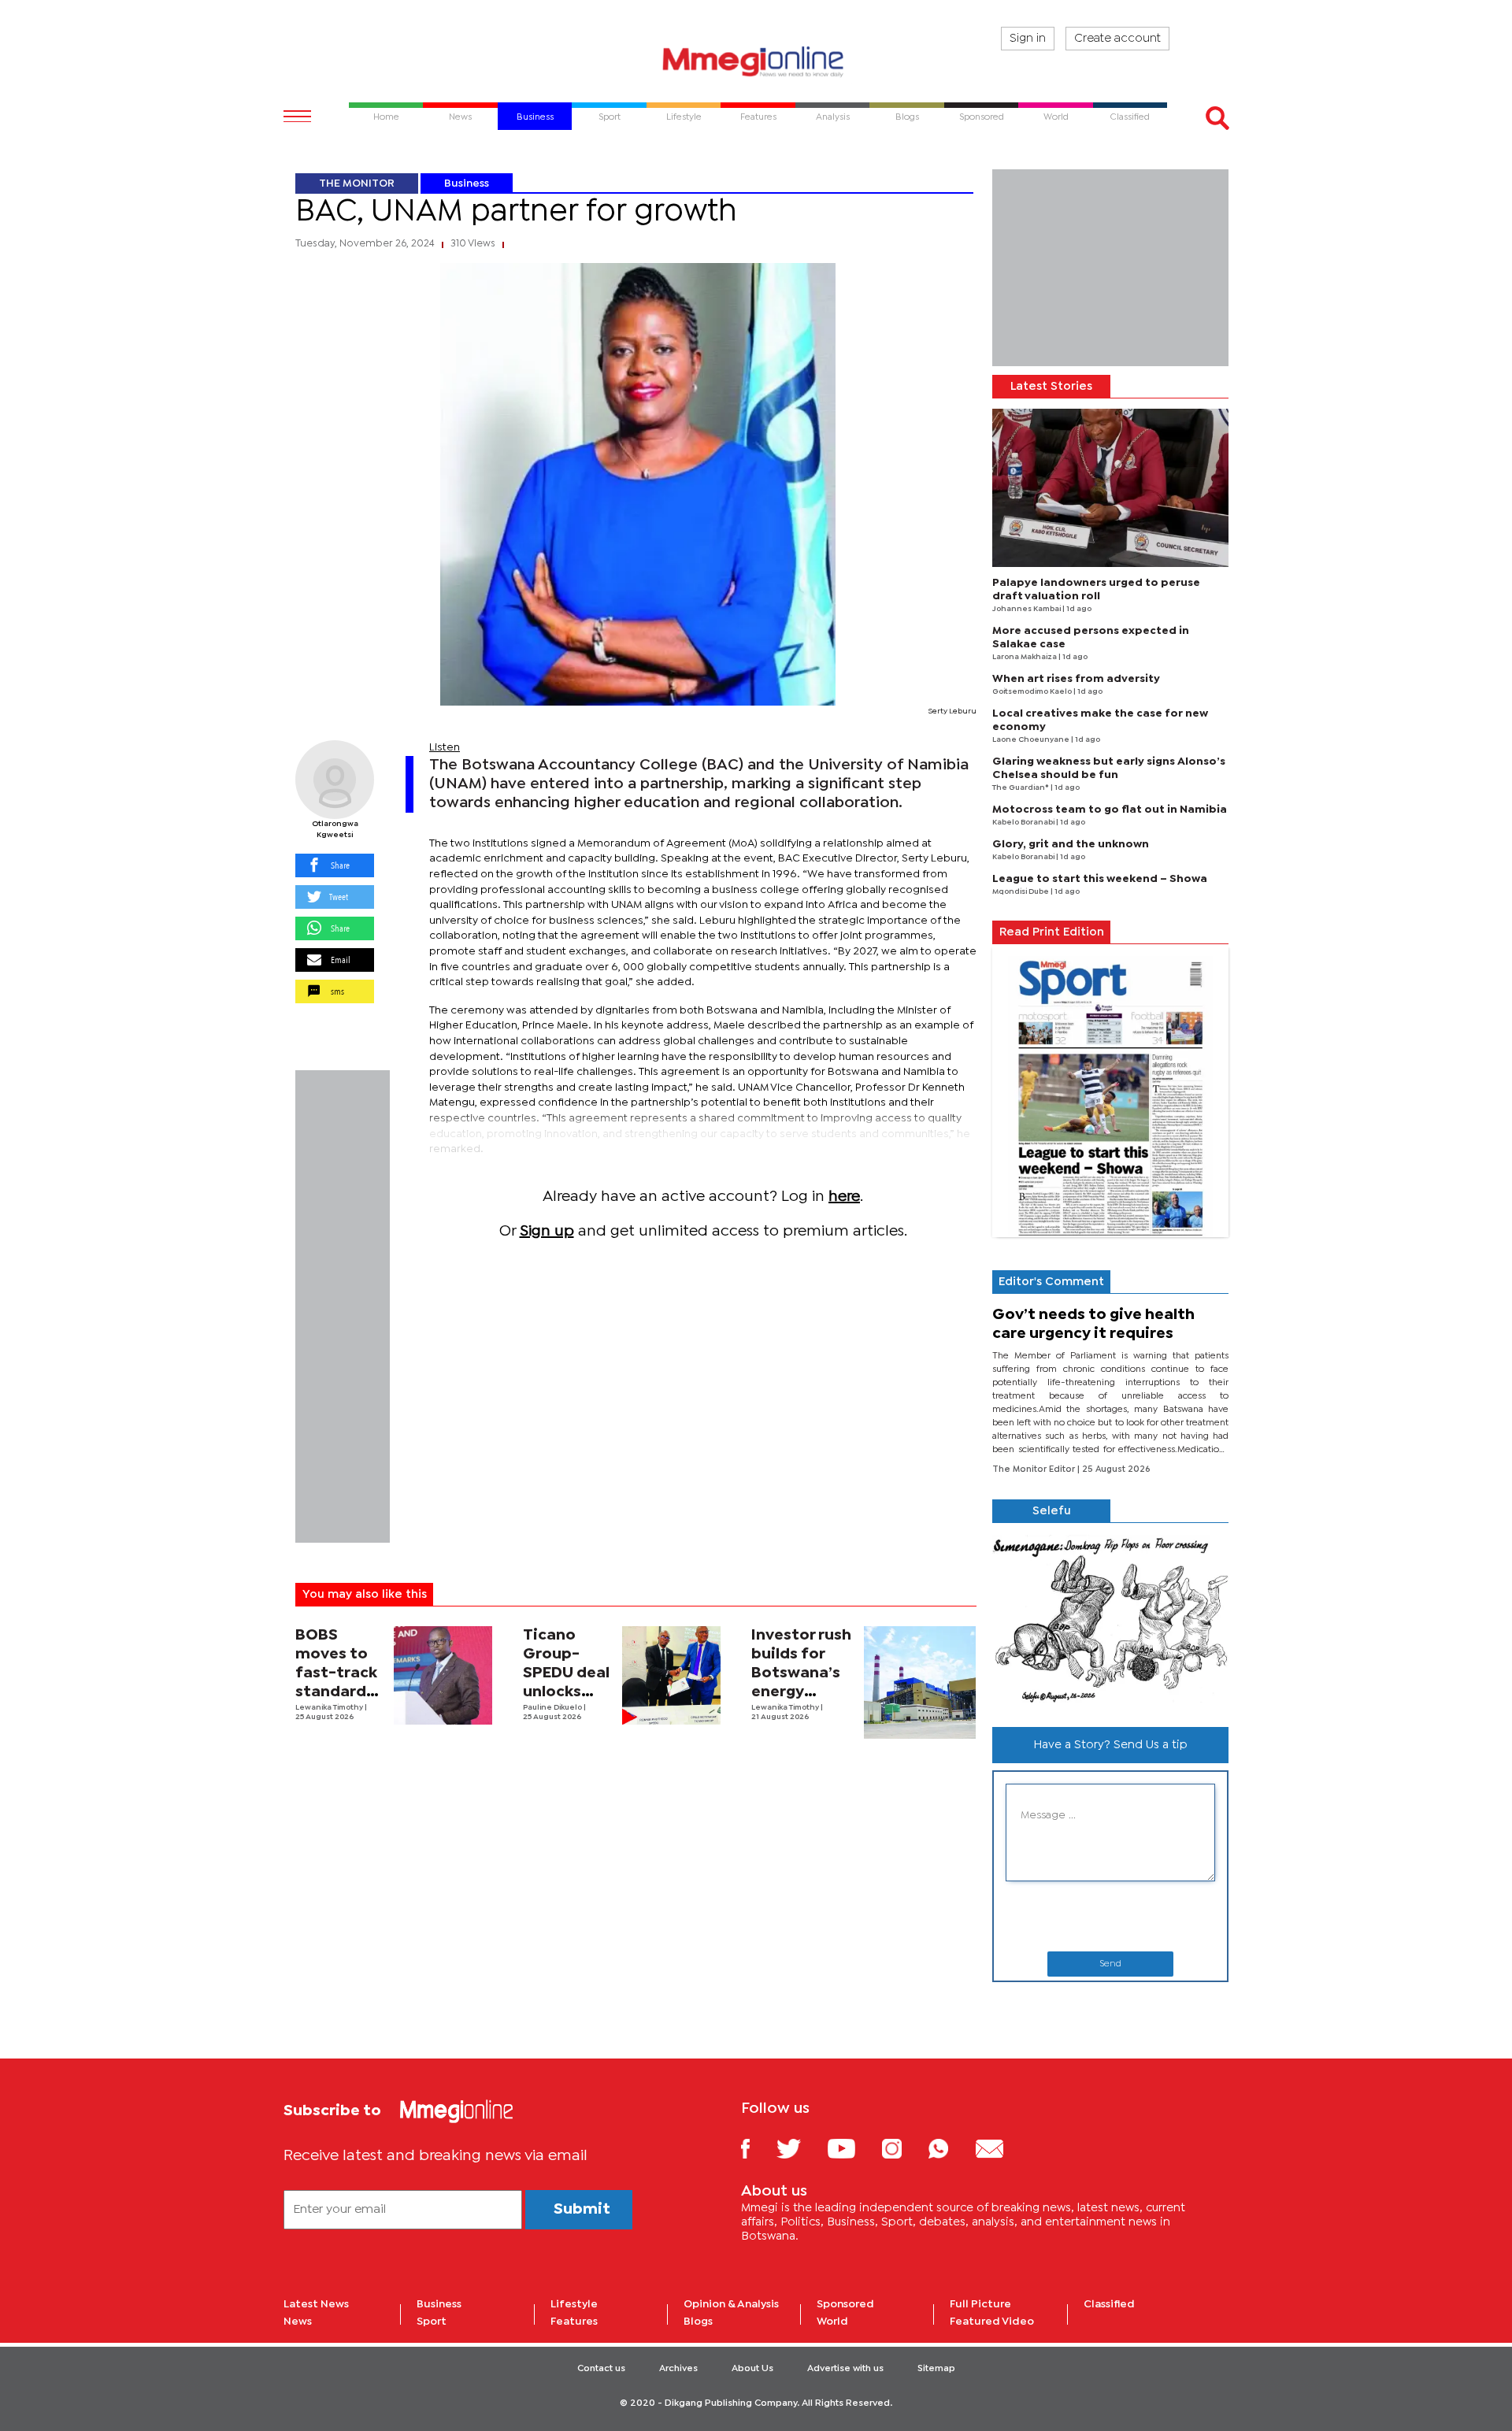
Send (1110, 1964)
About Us (752, 2369)
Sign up (547, 1231)
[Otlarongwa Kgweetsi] (335, 780)
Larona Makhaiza (1025, 657)
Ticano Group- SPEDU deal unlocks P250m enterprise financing (566, 1692)
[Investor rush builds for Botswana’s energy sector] (920, 1682)
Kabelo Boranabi (1024, 823)
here (844, 1197)
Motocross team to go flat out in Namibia (1110, 810)
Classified (1109, 2304)
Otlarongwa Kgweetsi (335, 830)
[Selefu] (1110, 1619)
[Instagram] (904, 2148)
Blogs (698, 2322)
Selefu (1052, 1511)
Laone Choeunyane (1032, 740)
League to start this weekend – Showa (1100, 879)
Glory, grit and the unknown (1071, 844)
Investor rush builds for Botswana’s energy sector (801, 1673)
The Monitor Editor (1035, 1469)
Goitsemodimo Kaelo (1033, 692)
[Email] (1001, 2148)
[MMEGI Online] (756, 61)
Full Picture (980, 2304)
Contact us (601, 2369)
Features (574, 2322)
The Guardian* (1021, 788)
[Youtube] (853, 2148)
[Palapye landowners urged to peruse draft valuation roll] (1110, 488)
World (832, 2322)
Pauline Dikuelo (553, 1708)
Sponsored (845, 2304)
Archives (678, 2369)
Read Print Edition (1052, 932)
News (298, 2322)
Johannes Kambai (1027, 609)
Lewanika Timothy (330, 1708)
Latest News (316, 2304)
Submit (582, 2209)
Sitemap (936, 2369)
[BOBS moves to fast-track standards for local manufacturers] (443, 1675)
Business (467, 183)
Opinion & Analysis (731, 2304)
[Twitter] (800, 2148)
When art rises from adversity (1076, 679)
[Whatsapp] (950, 2148)
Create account (1117, 39)
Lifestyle (574, 2304)
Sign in (1028, 39)
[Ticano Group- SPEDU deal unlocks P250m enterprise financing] (671, 1675)
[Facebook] (758, 2148)
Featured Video (992, 2322)
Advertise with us (845, 2369)
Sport (432, 2322)
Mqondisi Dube (1021, 892)
